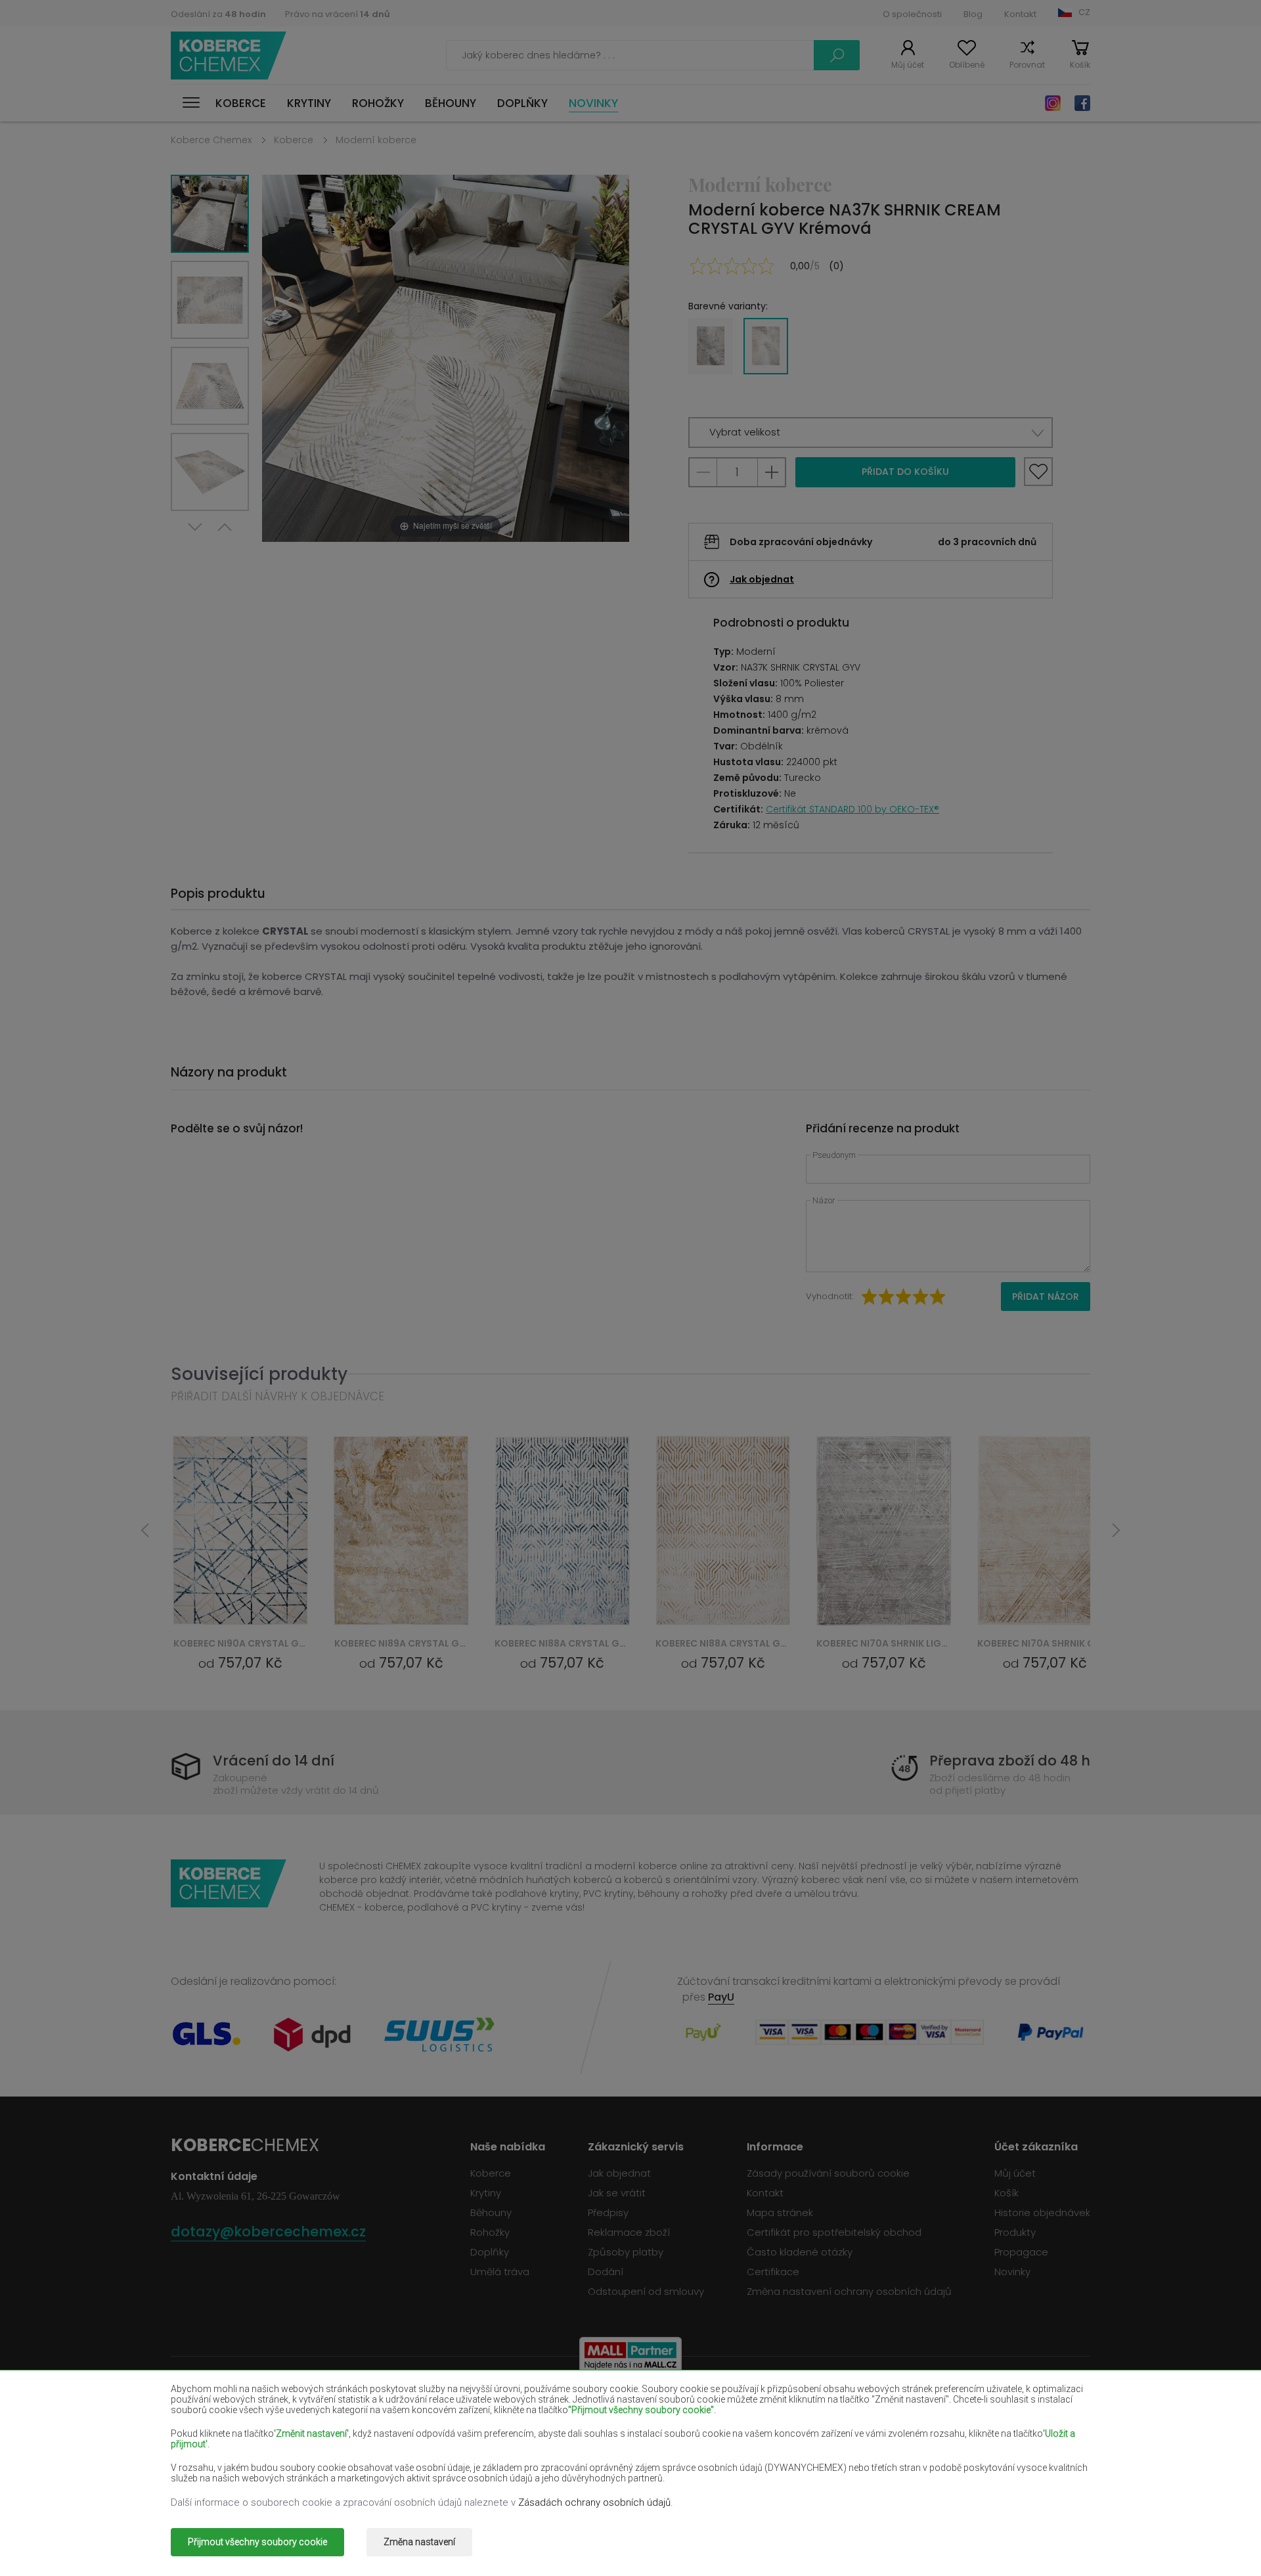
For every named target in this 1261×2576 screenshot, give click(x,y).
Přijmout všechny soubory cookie (257, 2542)
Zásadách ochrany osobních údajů (594, 2502)
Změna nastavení (419, 2542)
